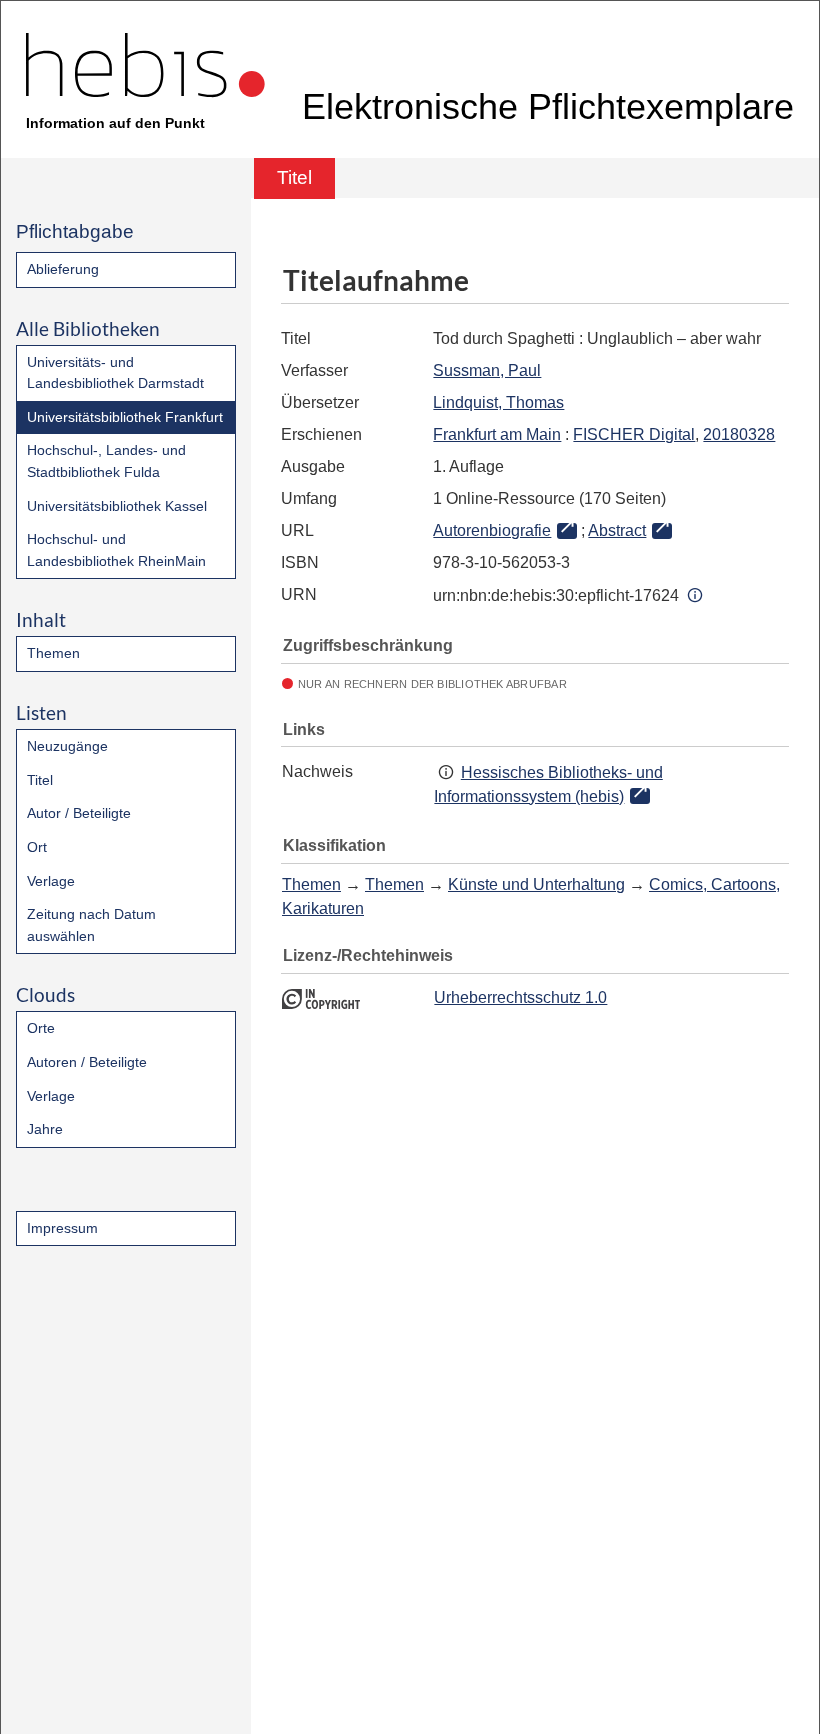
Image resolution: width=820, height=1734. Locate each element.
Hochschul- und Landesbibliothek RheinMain (116, 550)
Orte (41, 1028)
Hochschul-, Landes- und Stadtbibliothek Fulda (106, 461)
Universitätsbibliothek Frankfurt (125, 417)
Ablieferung (63, 269)
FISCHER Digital (634, 434)
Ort (37, 847)
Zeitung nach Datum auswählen (91, 925)
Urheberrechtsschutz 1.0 (520, 997)
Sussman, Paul (487, 370)
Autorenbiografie (492, 530)
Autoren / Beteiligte (87, 1062)
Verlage (51, 881)
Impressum (62, 1228)
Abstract (617, 530)
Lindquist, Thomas (498, 402)
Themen (53, 653)
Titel (40, 780)
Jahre (45, 1129)
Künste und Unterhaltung (536, 884)
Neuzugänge (67, 746)
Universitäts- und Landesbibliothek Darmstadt (115, 373)
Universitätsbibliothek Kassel (117, 506)
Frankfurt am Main (497, 434)
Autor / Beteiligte (79, 813)
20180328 (739, 434)
